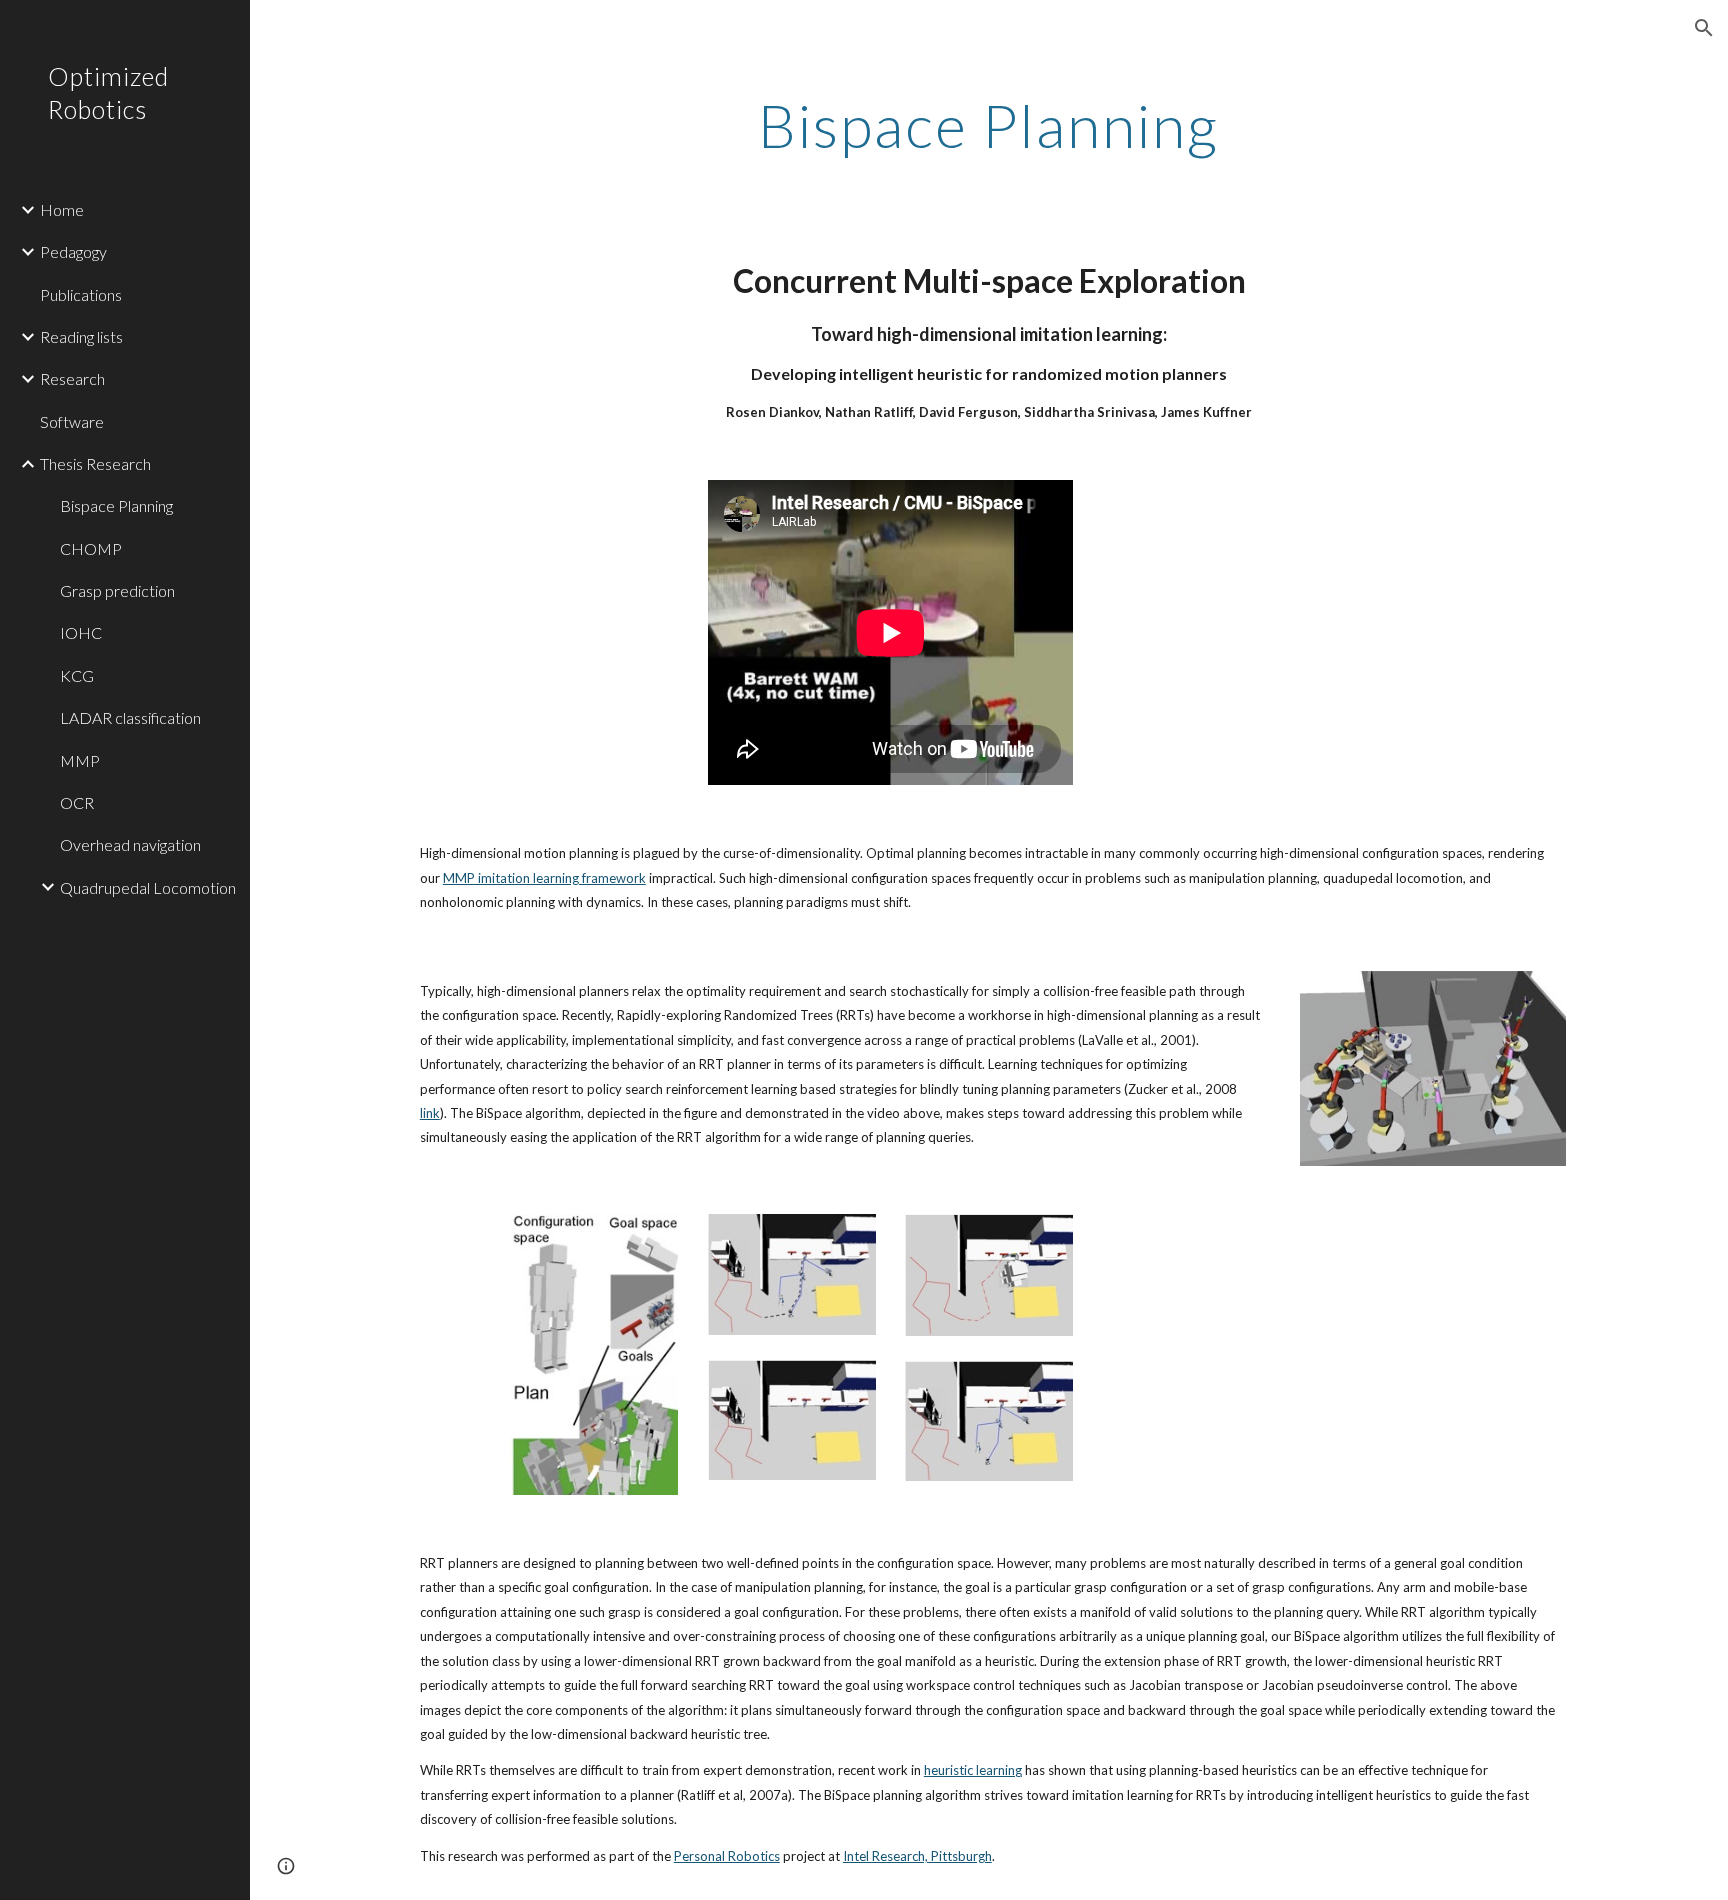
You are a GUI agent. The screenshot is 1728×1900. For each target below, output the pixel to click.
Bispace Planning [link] (116, 505)
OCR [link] (77, 802)
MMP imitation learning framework (544, 878)
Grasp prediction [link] (117, 590)
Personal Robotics (727, 1856)
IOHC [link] (81, 632)
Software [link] (72, 421)
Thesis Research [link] (95, 463)
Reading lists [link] (81, 336)
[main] (989, 125)
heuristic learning (973, 1770)
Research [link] (72, 378)
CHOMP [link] (91, 548)
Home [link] (62, 209)
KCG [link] (77, 675)
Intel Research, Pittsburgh (917, 1856)
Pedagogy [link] (73, 251)
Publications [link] (81, 294)
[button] (1704, 28)
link (430, 1113)
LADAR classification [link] (130, 717)
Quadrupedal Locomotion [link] (148, 887)
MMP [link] (80, 760)
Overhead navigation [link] (130, 844)
